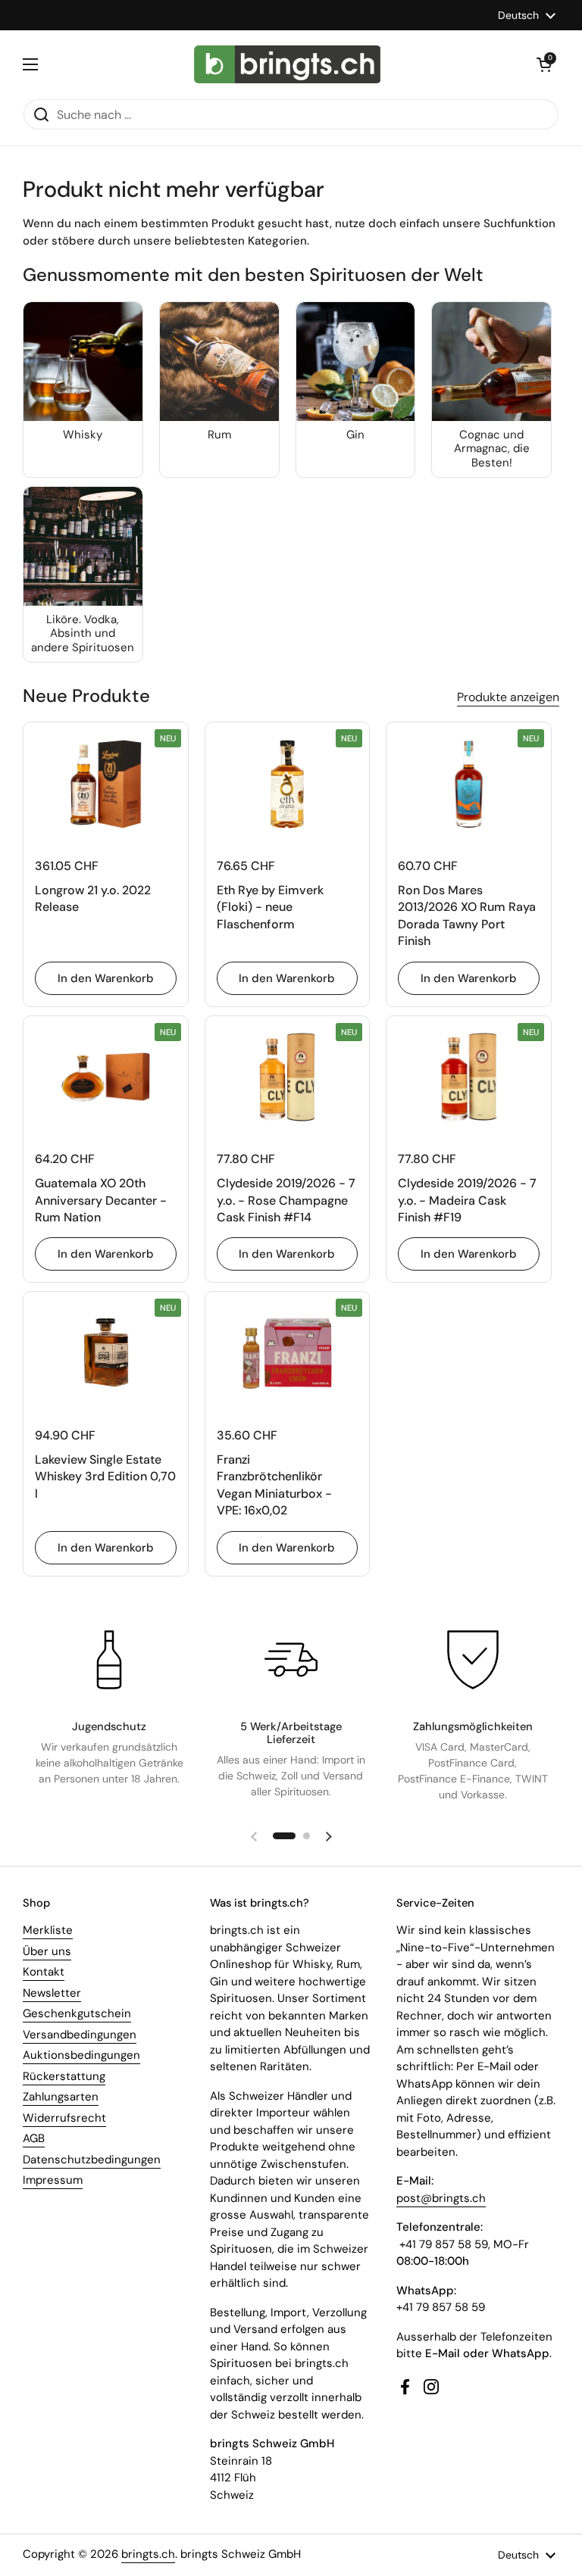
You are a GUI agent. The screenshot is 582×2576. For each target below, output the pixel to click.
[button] (544, 64)
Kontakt (44, 1972)
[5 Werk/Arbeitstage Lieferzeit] (291, 1660)
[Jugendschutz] (109, 1660)
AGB (34, 2138)
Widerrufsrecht (64, 2118)
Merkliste (48, 1930)
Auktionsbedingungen (81, 2055)
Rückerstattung (64, 2076)
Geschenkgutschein (77, 2013)
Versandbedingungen (80, 2035)
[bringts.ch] (288, 64)
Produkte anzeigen (508, 697)
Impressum (53, 2180)
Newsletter (52, 1993)
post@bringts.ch (441, 2198)
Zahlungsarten (61, 2097)
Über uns (47, 1951)
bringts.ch (148, 2554)
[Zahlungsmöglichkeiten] (473, 1660)
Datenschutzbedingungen (92, 2160)
